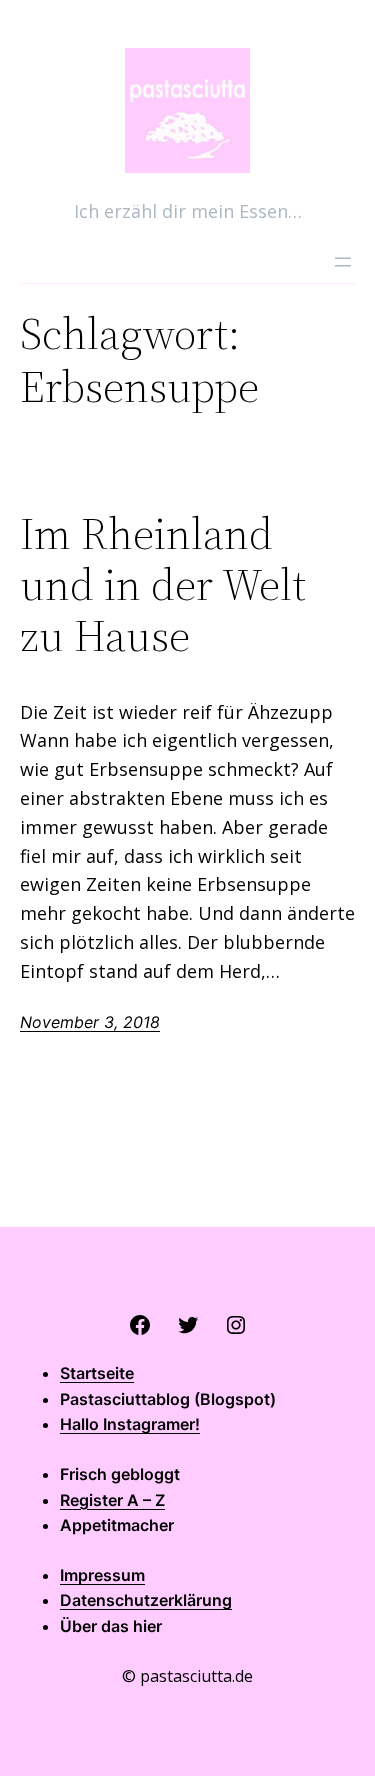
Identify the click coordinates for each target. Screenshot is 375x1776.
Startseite (97, 1373)
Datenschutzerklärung (146, 1600)
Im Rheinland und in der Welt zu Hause (163, 585)
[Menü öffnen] (343, 262)
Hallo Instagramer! (130, 1424)
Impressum (102, 1575)
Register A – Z (112, 1500)
